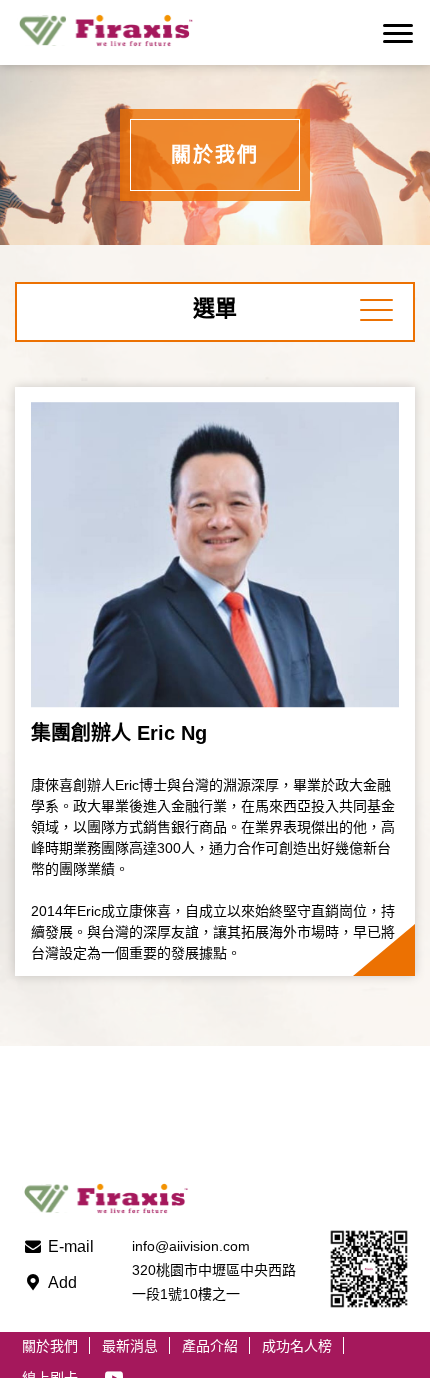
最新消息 (130, 1346)
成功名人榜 (297, 1346)
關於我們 (50, 1346)
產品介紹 (210, 1346)
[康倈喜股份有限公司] (117, 32)
